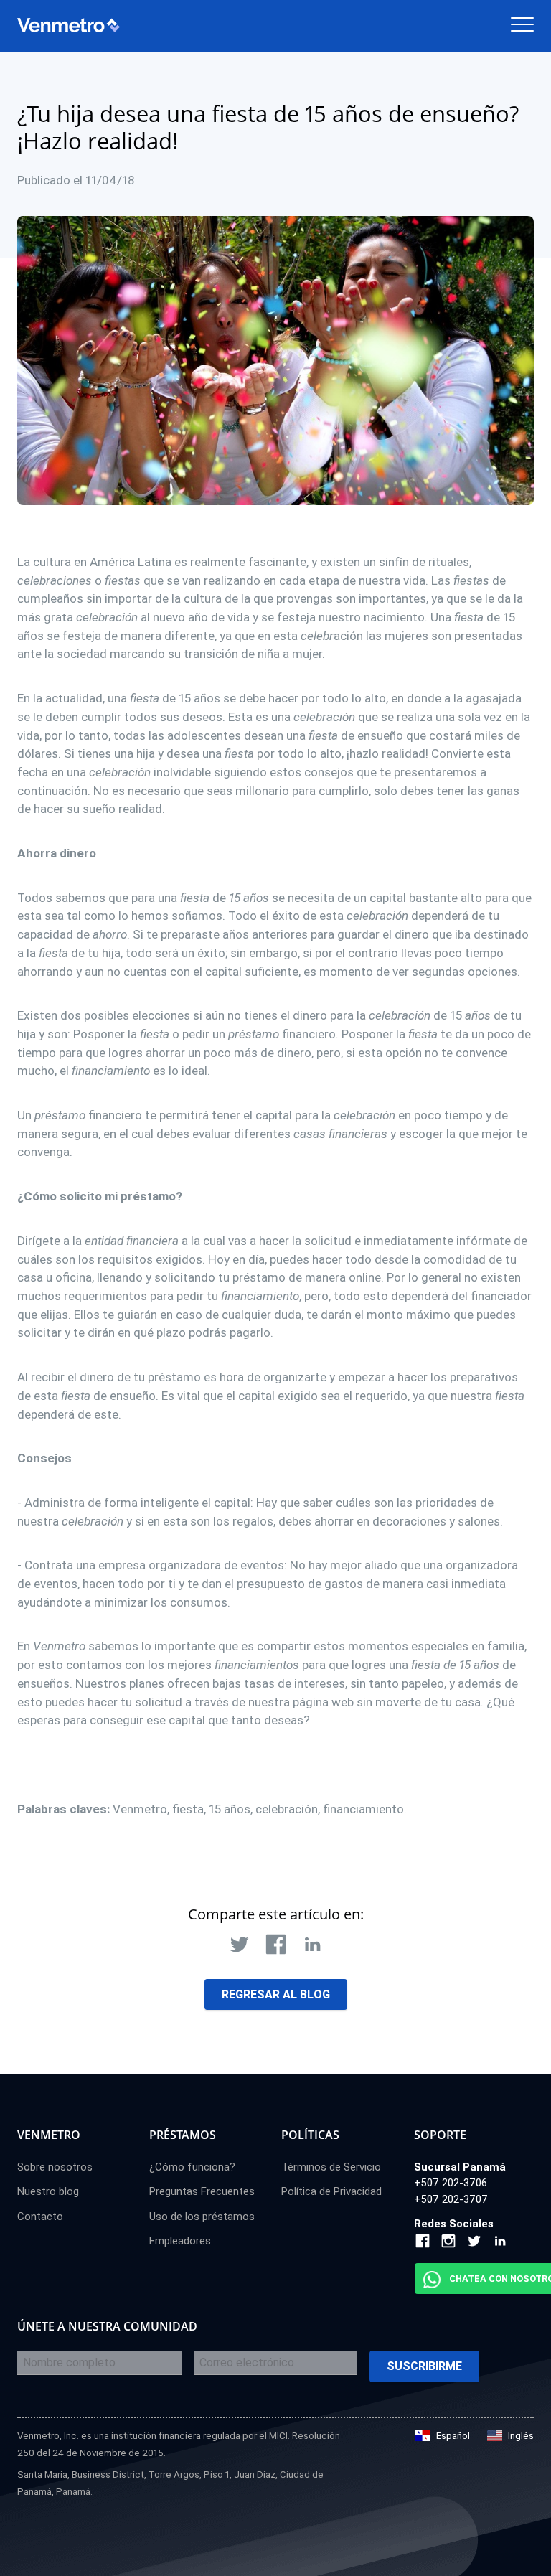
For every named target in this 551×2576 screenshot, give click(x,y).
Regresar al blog (276, 1994)
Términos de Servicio (331, 2167)
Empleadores (180, 2241)
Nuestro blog (48, 2191)
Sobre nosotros (55, 2167)
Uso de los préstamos (202, 2217)
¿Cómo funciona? (192, 2167)
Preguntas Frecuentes (202, 2191)
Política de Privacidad (331, 2191)
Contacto (40, 2217)
